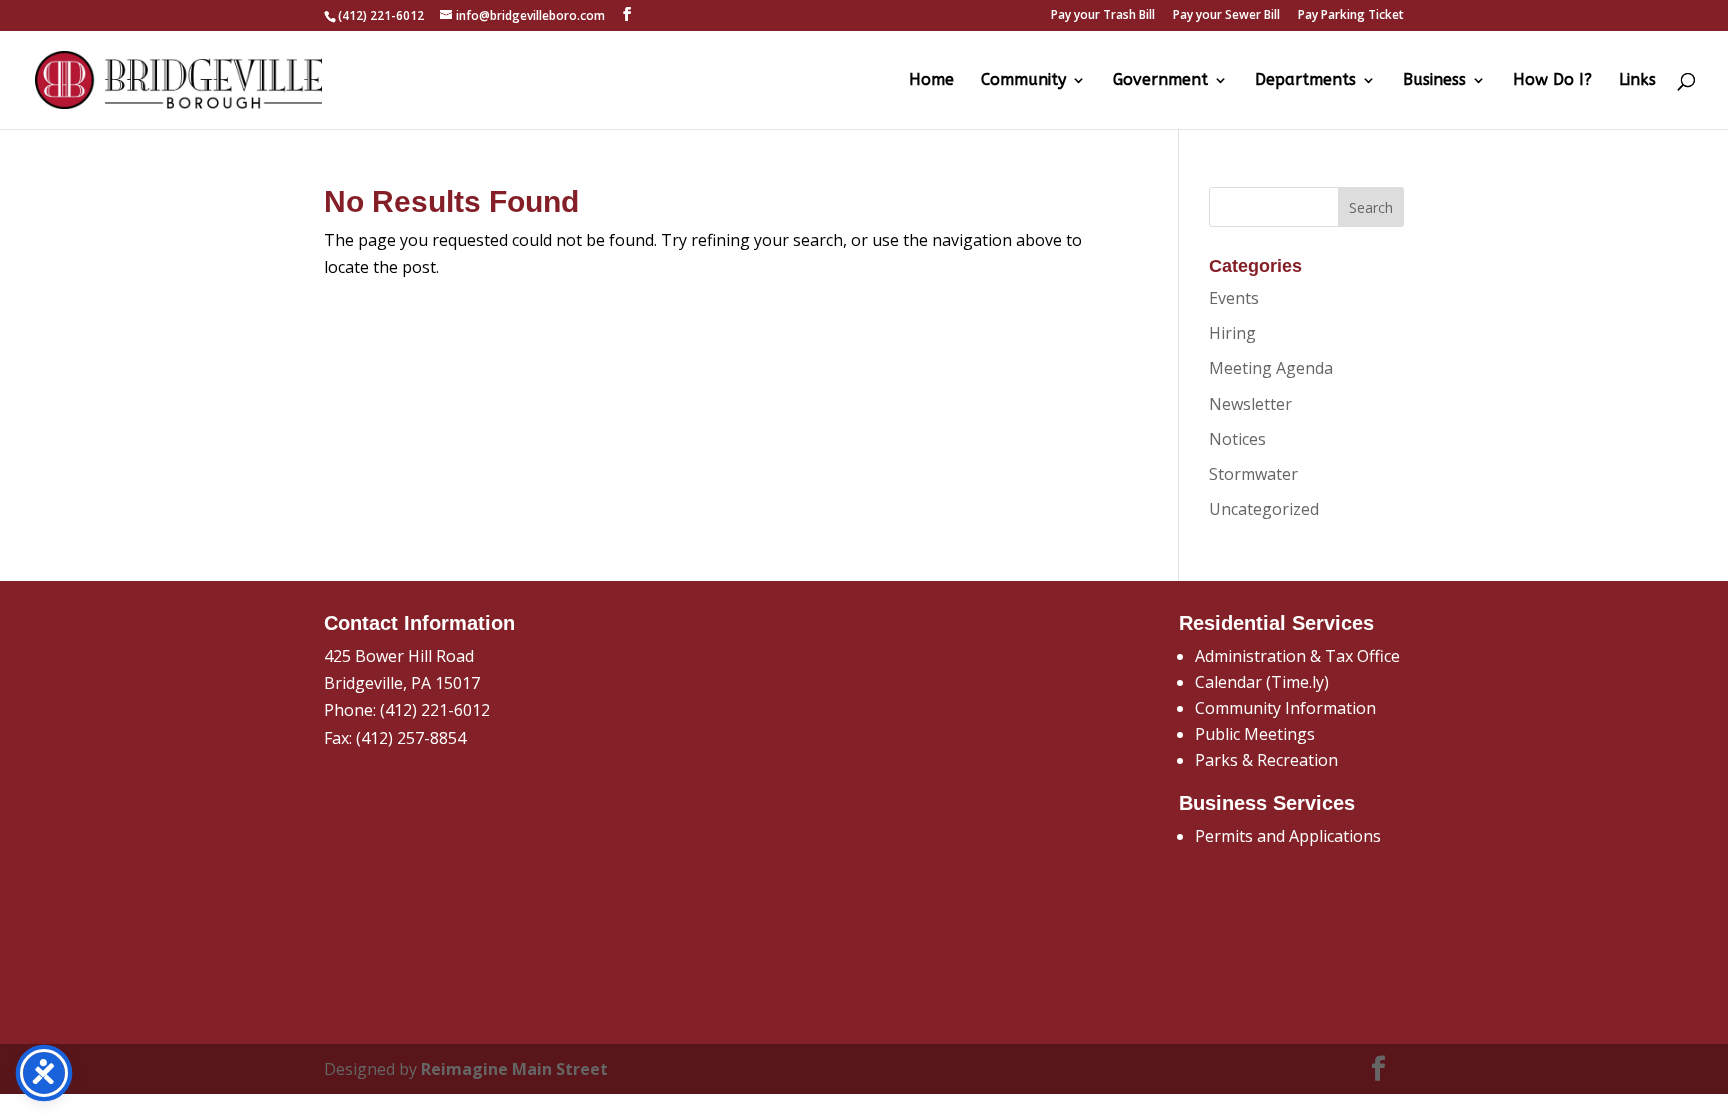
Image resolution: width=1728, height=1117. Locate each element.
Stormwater (1253, 474)
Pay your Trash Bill (1103, 16)
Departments (1305, 81)
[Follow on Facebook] (1379, 1069)
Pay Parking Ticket (1351, 16)
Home (931, 81)
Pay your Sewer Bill (1226, 16)
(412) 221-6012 (435, 710)
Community (1023, 81)
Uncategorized (1264, 509)
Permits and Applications (1288, 836)
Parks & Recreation (1266, 760)
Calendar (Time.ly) (1262, 682)
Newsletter (1250, 404)
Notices (1237, 439)
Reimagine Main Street (514, 1069)
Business (1434, 81)
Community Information (1285, 708)
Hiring (1232, 333)
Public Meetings (1255, 734)
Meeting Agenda (1271, 368)
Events (1234, 298)
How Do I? (1552, 81)
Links (1637, 81)
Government (1160, 81)
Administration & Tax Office (1297, 656)
